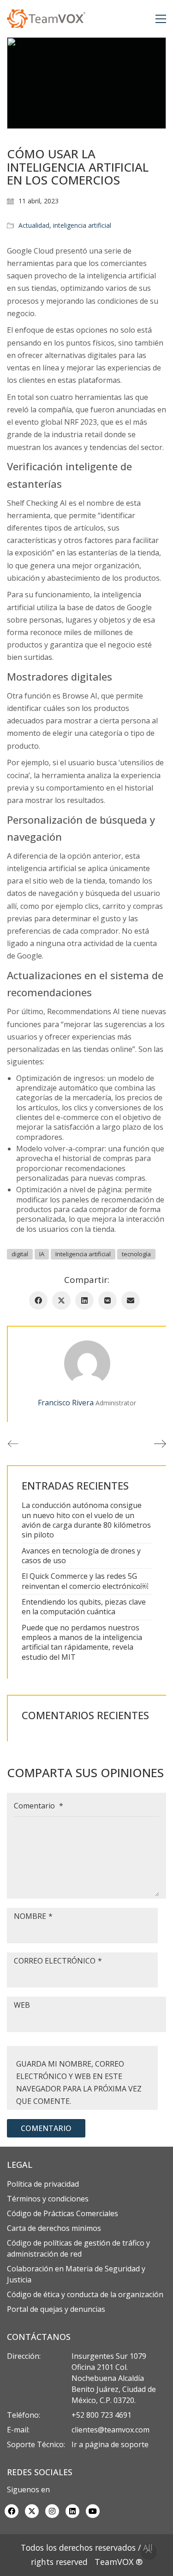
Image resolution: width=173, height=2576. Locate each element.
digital (20, 1254)
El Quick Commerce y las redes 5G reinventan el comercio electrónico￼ (85, 1581)
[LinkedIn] (84, 1300)
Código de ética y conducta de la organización (85, 2294)
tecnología (136, 1254)
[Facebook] (38, 1300)
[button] (161, 19)
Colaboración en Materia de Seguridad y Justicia (76, 2274)
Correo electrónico (58, 1961)
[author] (87, 1363)
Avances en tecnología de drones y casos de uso (81, 1556)
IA (42, 1254)
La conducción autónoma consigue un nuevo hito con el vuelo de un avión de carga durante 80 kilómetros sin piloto (86, 1520)
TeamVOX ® (119, 2562)
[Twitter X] (61, 1300)
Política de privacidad (43, 2184)
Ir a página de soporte (110, 2444)
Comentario (39, 1806)
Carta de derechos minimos (54, 2228)
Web (22, 2005)
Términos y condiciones (48, 2199)
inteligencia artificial (82, 225)
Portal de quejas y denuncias (56, 2309)
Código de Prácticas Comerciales (63, 2213)
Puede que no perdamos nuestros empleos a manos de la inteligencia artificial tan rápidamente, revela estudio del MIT (82, 1643)
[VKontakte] (107, 1300)
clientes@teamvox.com (110, 2430)
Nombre (33, 1916)
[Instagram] (52, 2511)
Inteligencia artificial (83, 1254)
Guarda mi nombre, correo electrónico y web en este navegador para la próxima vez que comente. (79, 2083)
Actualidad (34, 225)
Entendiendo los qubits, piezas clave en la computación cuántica (84, 1607)
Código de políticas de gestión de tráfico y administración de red (78, 2248)
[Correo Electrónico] (131, 1300)
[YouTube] (93, 2511)
